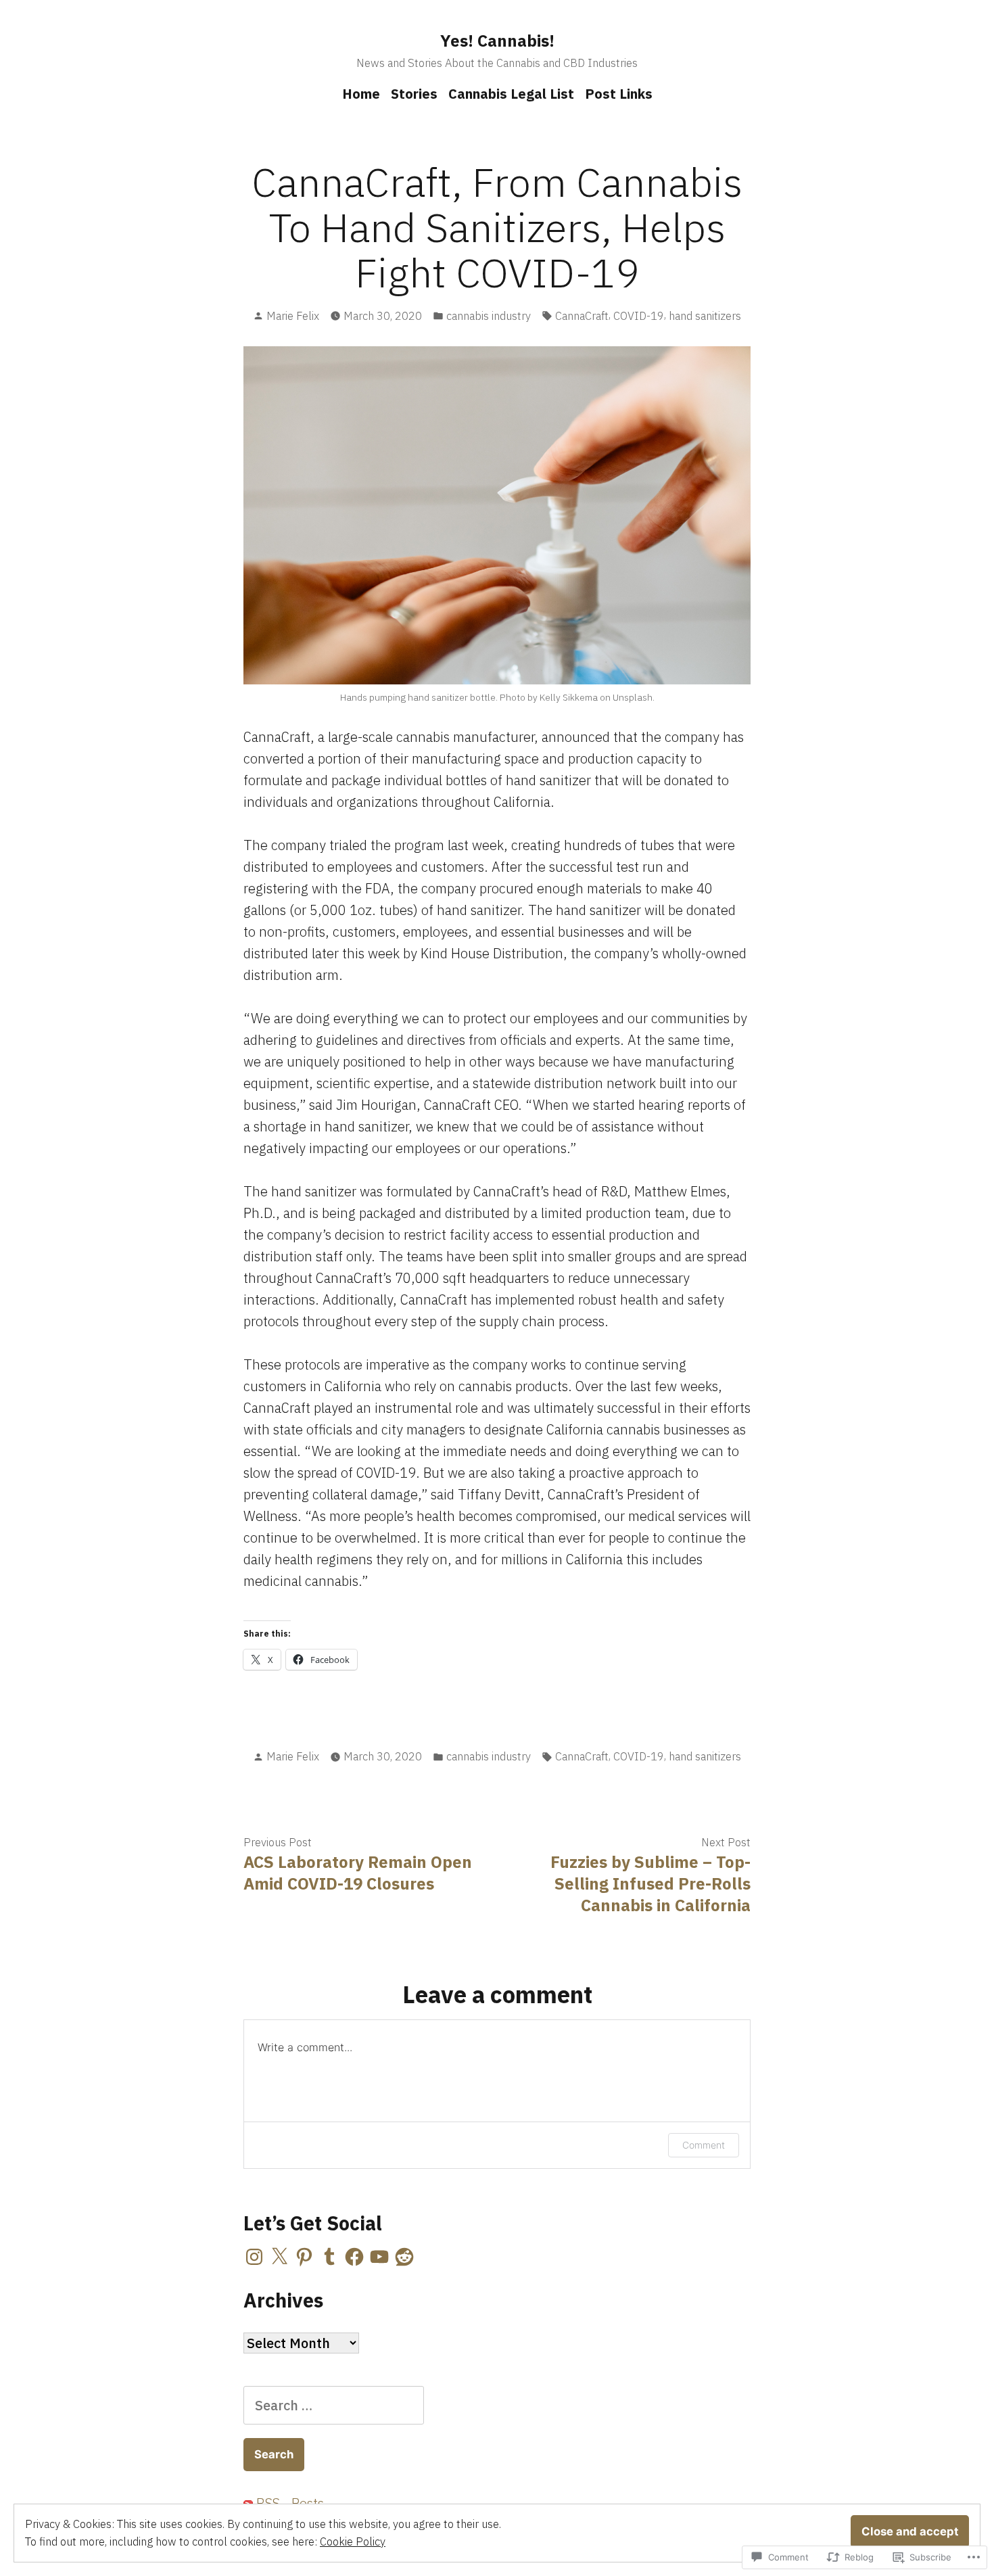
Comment (704, 2145)
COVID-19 (639, 316)
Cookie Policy (353, 2542)
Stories (414, 94)
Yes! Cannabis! (497, 41)
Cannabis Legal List (511, 94)
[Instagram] (254, 2257)
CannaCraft (582, 316)
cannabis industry (489, 316)
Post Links (619, 94)
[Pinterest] (304, 2257)
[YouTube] (379, 2257)
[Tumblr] (329, 2257)
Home (361, 94)
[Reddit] (404, 2257)
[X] (279, 2257)
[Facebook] (354, 2257)
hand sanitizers (705, 316)
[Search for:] (334, 2405)
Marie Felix (293, 316)
